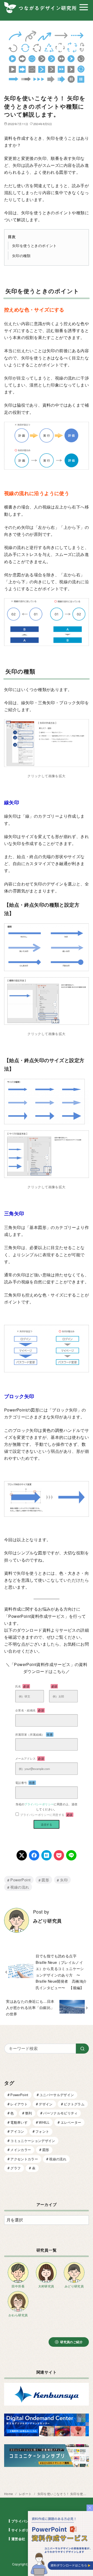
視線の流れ (20, 1887)
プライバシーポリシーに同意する (46, 1815)
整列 (29, 2113)
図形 (45, 1880)
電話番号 (25, 1783)
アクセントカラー (24, 2159)
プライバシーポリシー (39, 1804)
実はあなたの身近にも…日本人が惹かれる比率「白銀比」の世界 (30, 2007)
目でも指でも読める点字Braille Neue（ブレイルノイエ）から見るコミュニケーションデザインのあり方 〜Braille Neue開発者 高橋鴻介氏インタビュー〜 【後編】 (61, 1971)
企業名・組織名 (30, 1710)
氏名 (22, 1686)
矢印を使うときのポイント (34, 245)
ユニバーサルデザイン (57, 2095)
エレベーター (71, 2122)
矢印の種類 (21, 255)
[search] (82, 2048)
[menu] (84, 7)
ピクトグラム (74, 2104)
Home (9, 2494)
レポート (26, 2494)
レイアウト (19, 2104)
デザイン (46, 2104)
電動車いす (19, 2122)
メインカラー (21, 2150)
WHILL (44, 2122)
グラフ (16, 2168)
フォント (42, 2131)
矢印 (64, 1880)
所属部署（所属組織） (34, 1734)
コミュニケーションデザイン (33, 2141)
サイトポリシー (24, 2530)
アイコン (17, 2131)
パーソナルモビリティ (60, 2113)
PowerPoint (20, 1880)
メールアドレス (30, 1758)
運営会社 (18, 2539)
